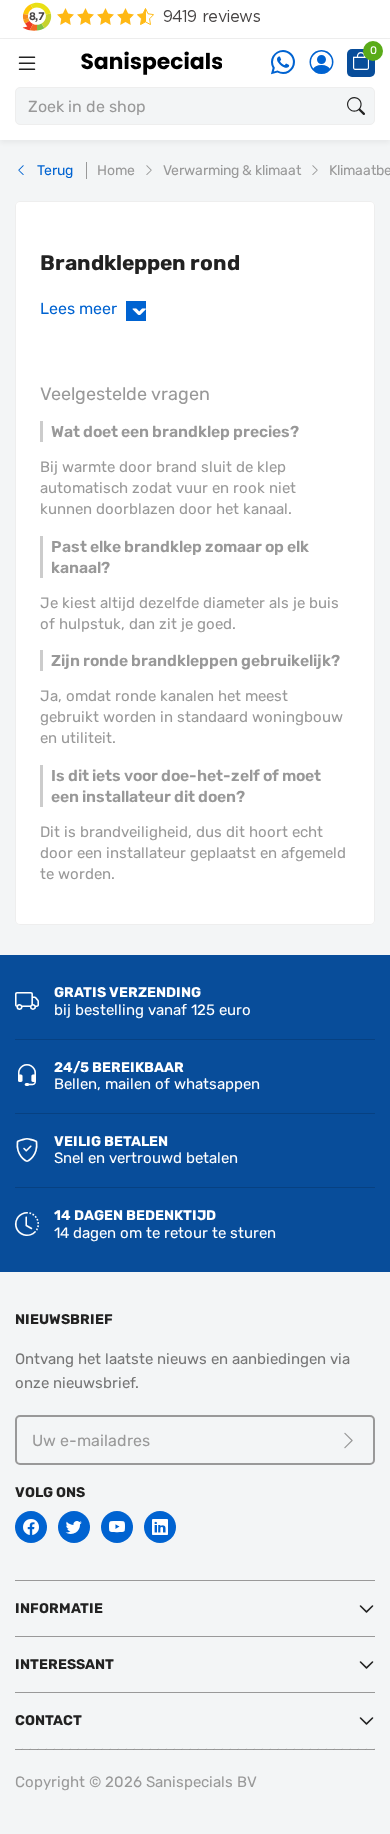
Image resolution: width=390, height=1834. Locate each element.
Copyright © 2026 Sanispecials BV (136, 1782)
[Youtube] (117, 1527)
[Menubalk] (27, 63)
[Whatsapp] (283, 63)
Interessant (64, 1664)
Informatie (59, 1608)
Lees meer (97, 308)
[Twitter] (74, 1527)
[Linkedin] (160, 1527)
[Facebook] (31, 1527)
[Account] (321, 63)
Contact (48, 1720)
